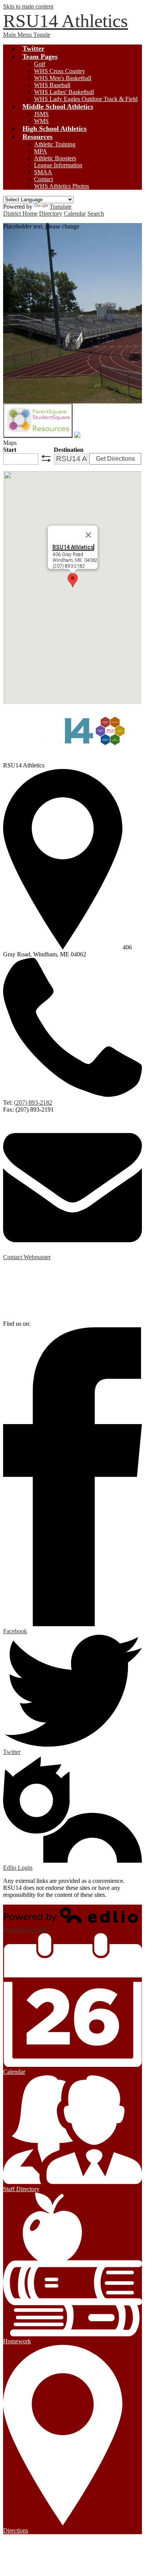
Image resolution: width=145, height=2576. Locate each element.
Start (10, 450)
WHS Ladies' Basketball (64, 92)
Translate (61, 207)
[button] (73, 580)
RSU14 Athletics (73, 547)
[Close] (88, 535)
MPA (41, 151)
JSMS (41, 114)
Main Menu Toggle (27, 35)
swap (46, 458)
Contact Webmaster (27, 1257)
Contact (43, 179)
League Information (58, 165)
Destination (69, 450)
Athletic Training (55, 144)
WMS (41, 121)
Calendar (75, 214)
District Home (20, 214)
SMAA (43, 172)
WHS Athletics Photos (61, 186)
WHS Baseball (52, 85)
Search (96, 214)
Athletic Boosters (55, 158)
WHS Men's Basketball (63, 78)
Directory (51, 214)
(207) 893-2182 (33, 1103)
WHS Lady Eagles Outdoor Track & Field (86, 99)
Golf (40, 64)
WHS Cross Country (60, 71)
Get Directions (115, 459)
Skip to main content (28, 6)
